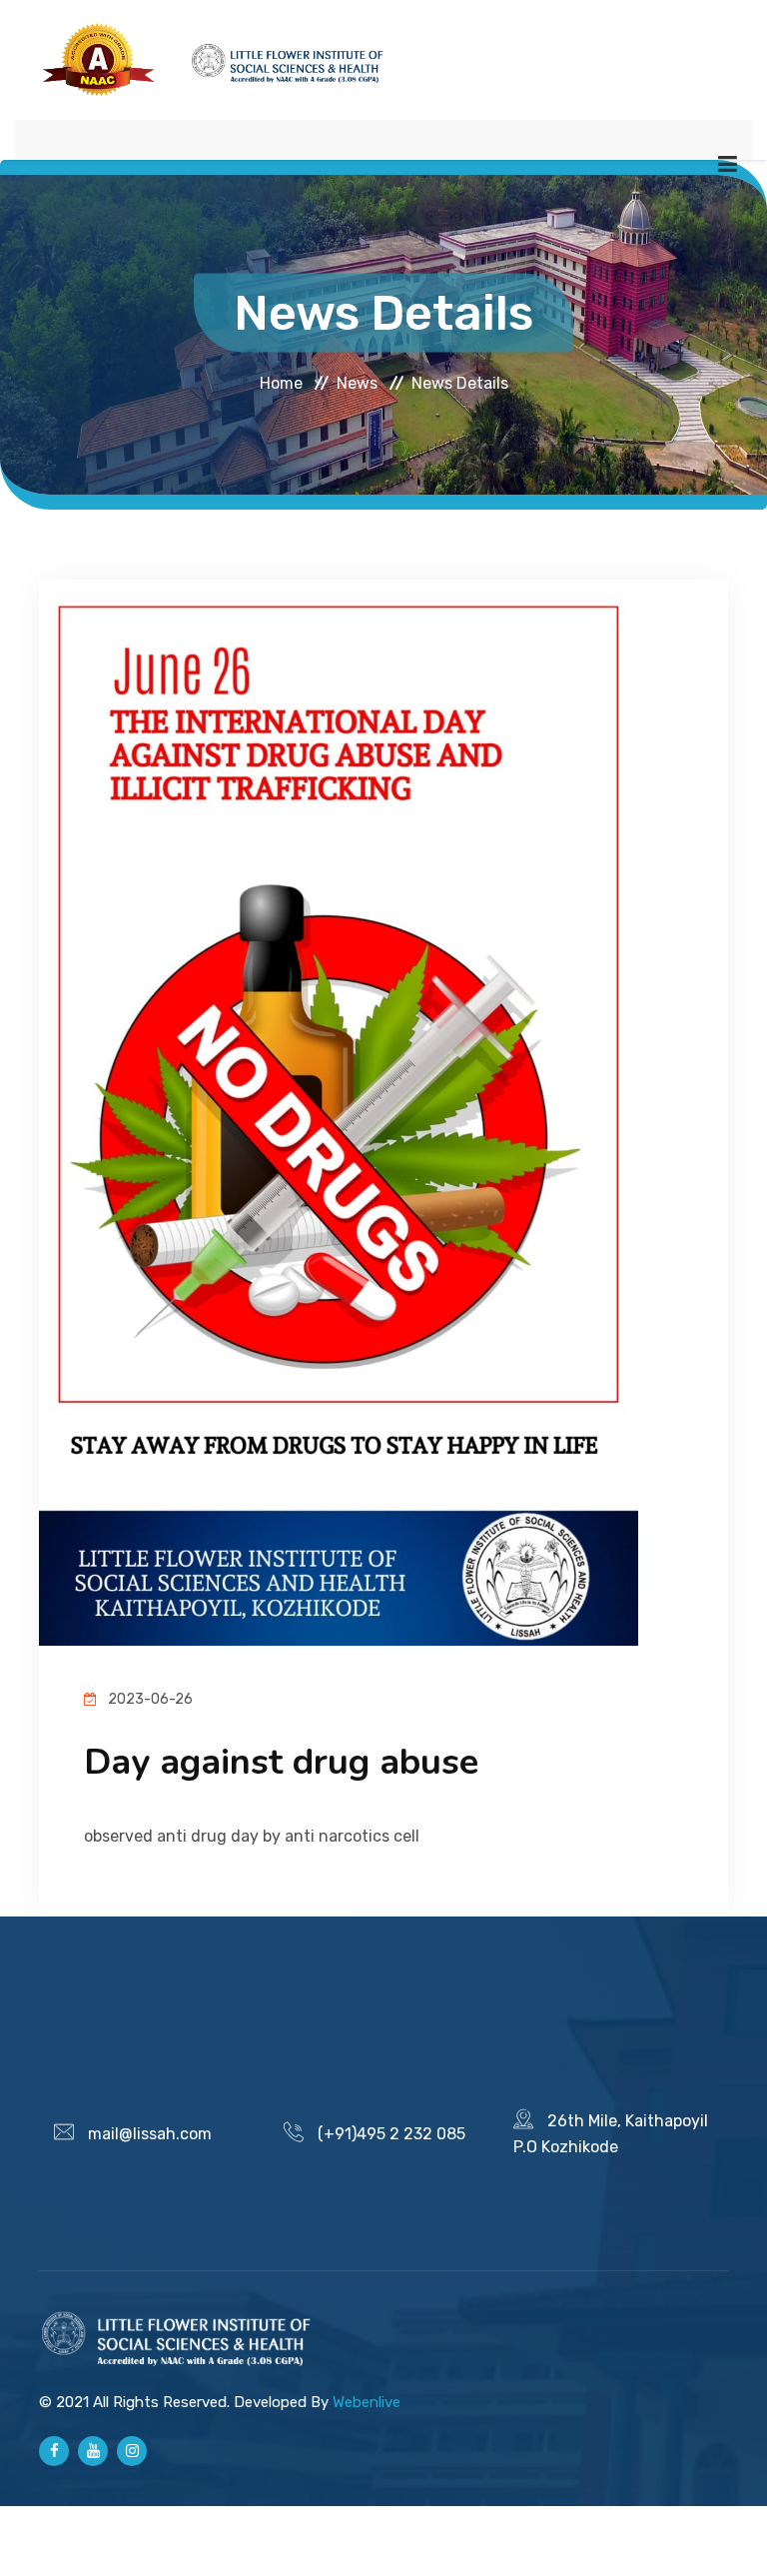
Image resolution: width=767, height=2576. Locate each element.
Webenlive (367, 2402)
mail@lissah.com (150, 2134)
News (357, 382)
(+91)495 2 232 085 (391, 2134)
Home (281, 382)
